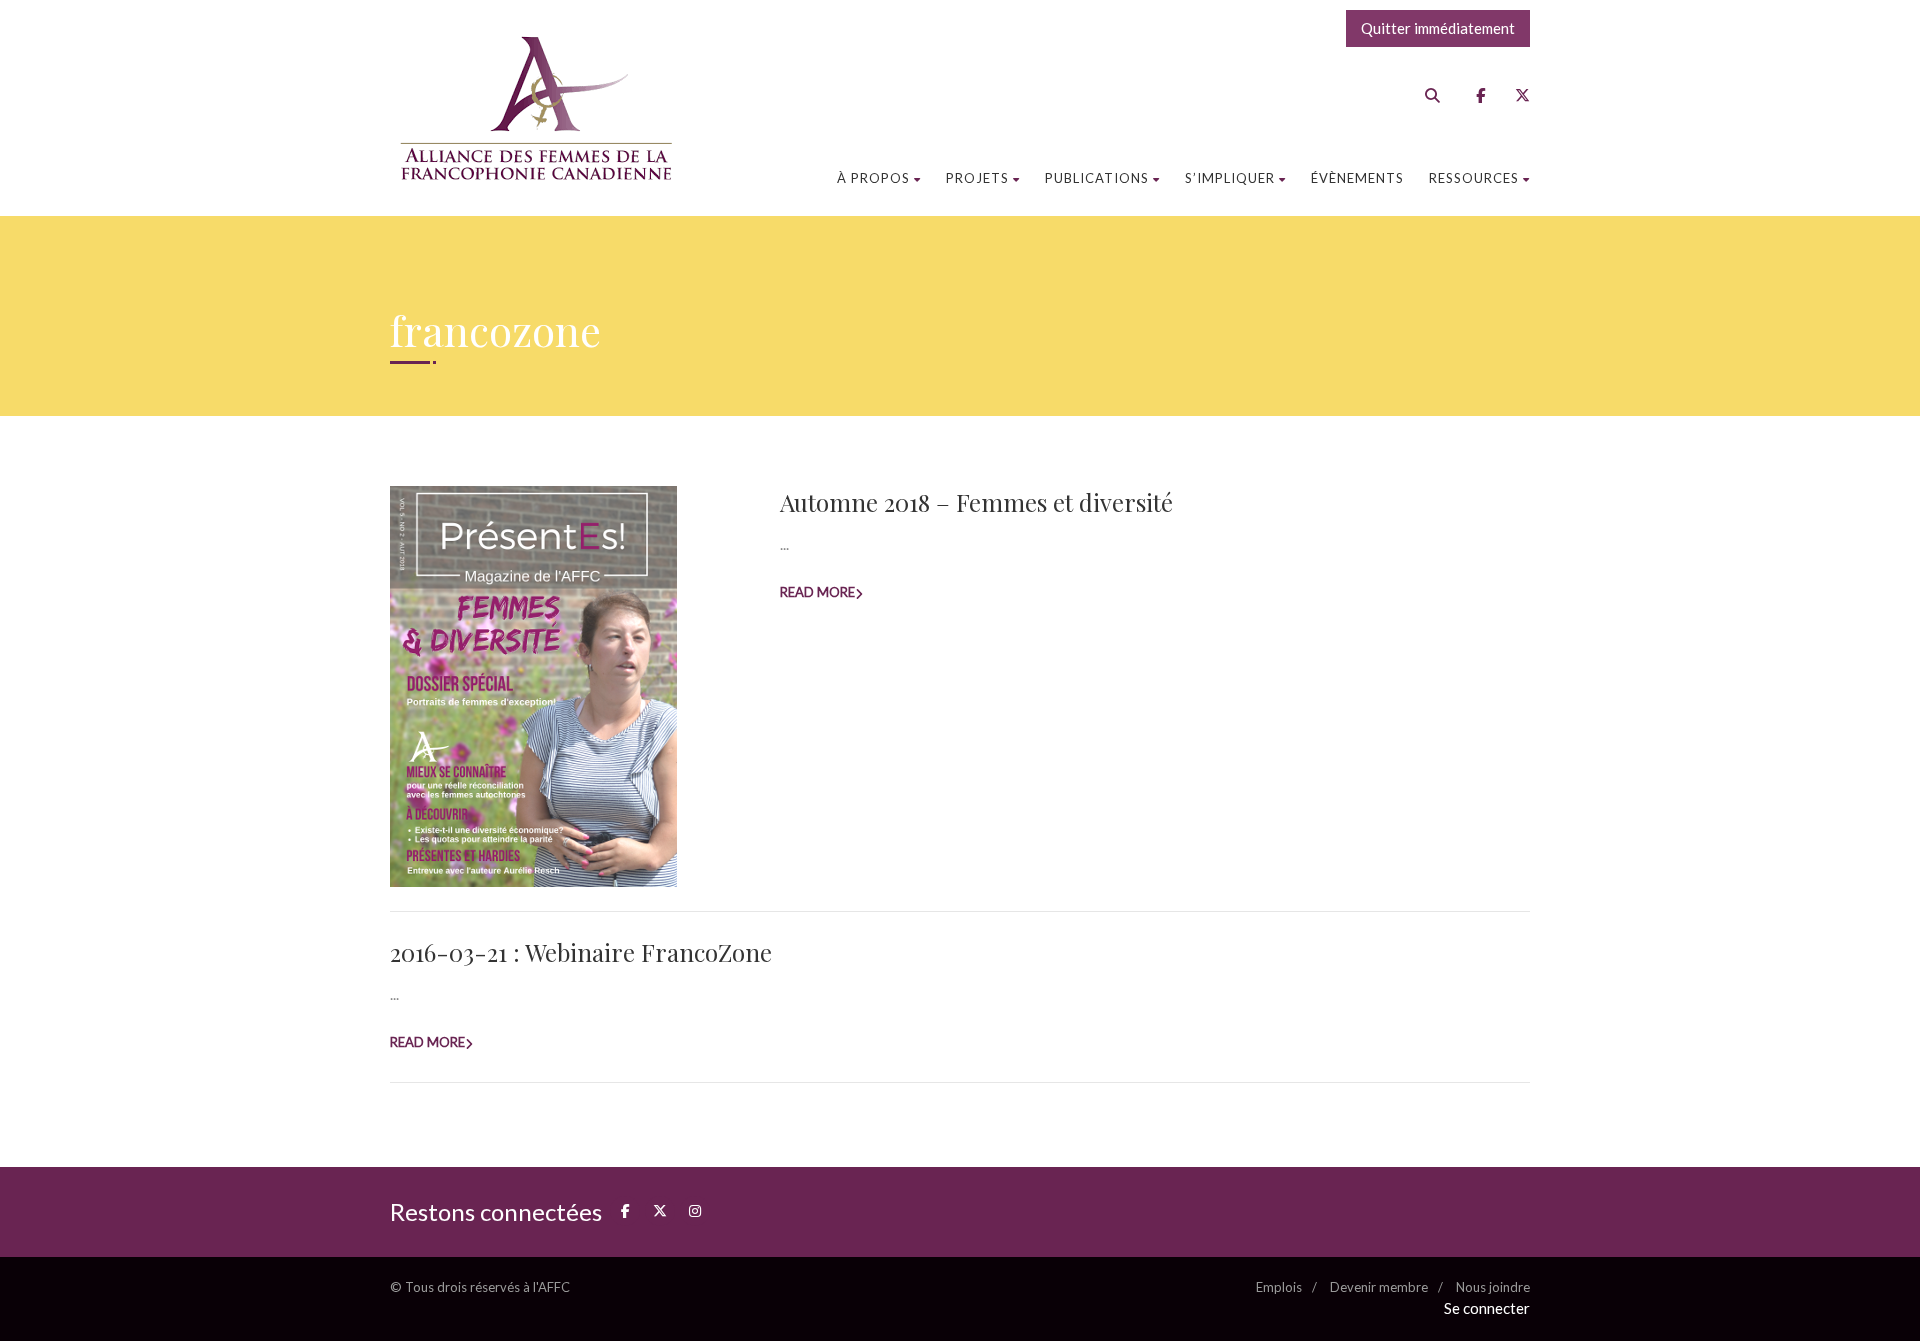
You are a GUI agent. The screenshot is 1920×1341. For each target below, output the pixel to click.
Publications (1097, 178)
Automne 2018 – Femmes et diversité (976, 502)
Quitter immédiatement (1438, 28)
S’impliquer (1230, 178)
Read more (817, 592)
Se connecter (1487, 1308)
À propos (873, 178)
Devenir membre (1379, 1287)
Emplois (1279, 1287)
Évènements (1357, 178)
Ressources (1474, 178)
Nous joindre (1493, 1287)
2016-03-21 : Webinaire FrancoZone (581, 952)
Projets (977, 178)
